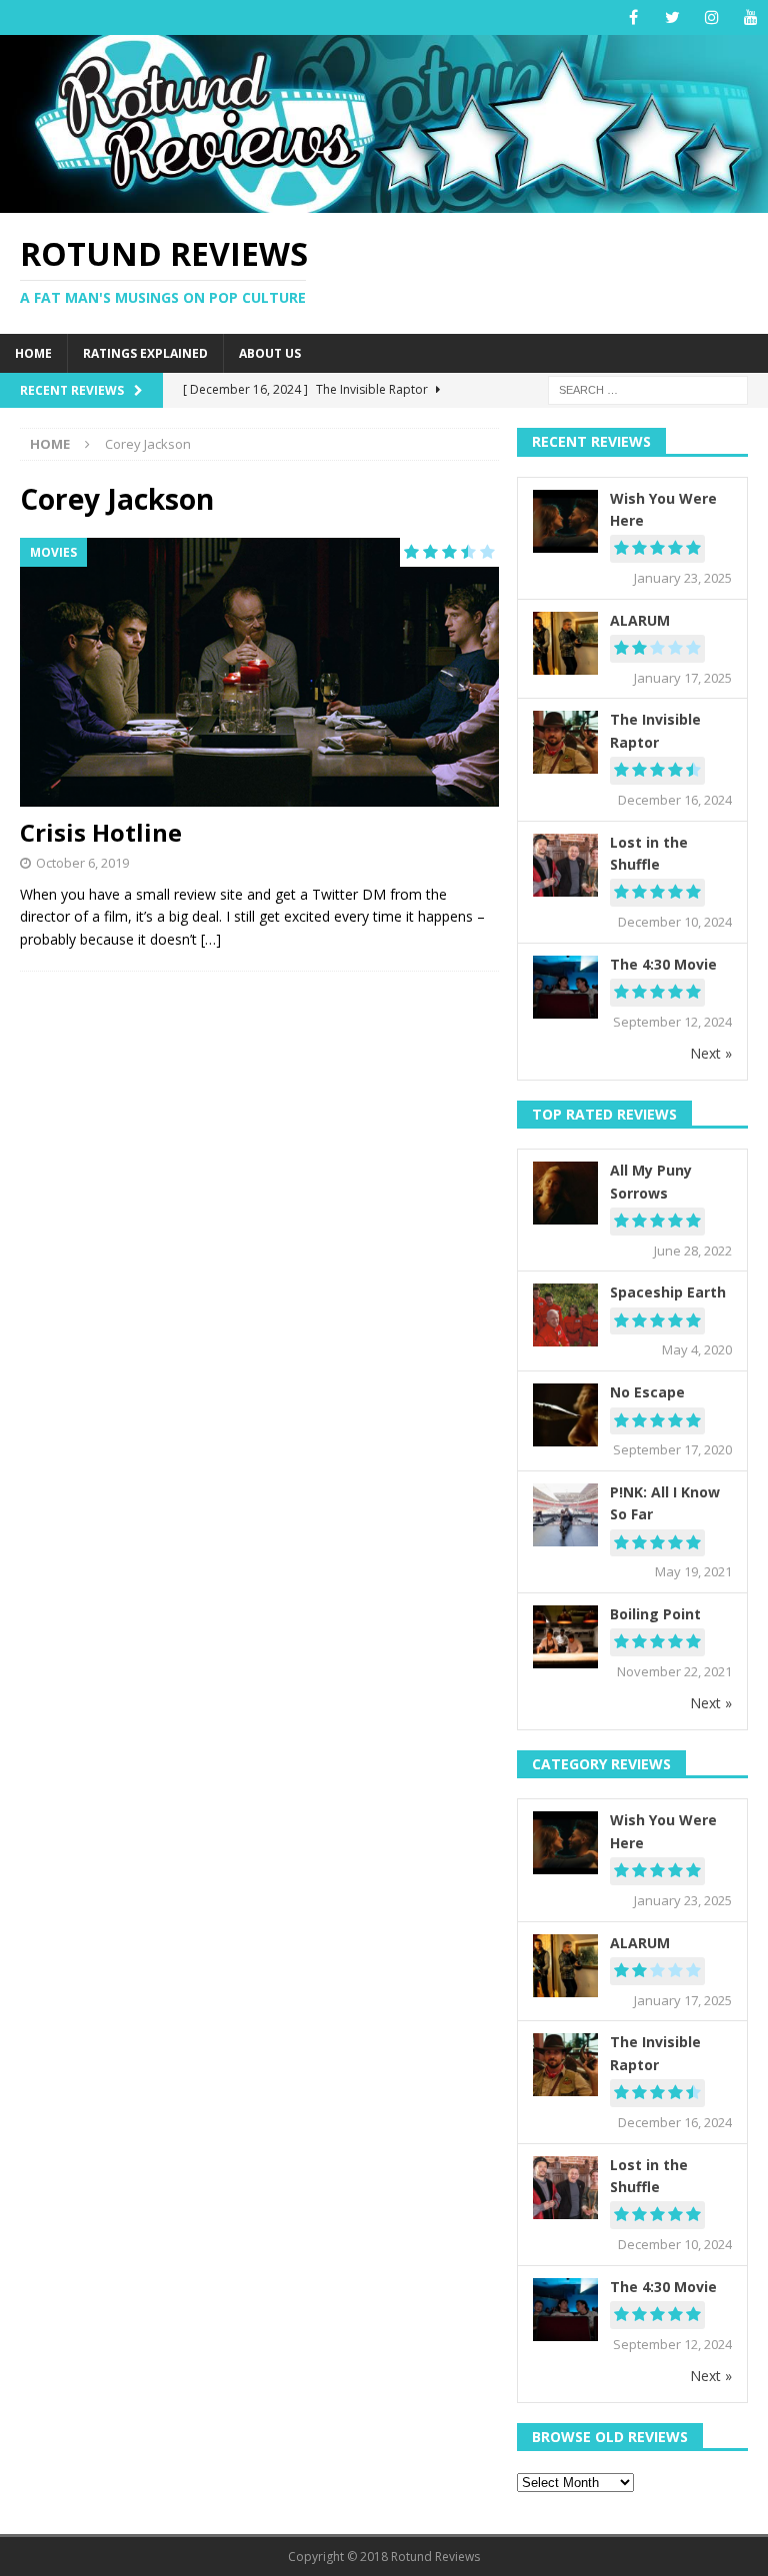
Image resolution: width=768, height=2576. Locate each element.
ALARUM (640, 620)
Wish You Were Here (663, 509)
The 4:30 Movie (663, 964)
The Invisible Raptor (655, 730)
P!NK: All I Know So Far (665, 1503)
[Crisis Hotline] (259, 672)
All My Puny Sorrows (651, 1181)
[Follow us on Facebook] (633, 17)
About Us (270, 353)
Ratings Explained (145, 353)
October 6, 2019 (82, 863)
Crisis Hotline (101, 832)
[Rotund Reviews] (384, 200)
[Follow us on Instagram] (711, 17)
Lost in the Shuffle (649, 853)
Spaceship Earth (668, 1292)
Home (33, 353)
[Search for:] (648, 389)
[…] (211, 939)
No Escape (647, 1392)
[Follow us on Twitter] (672, 17)
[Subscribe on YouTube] (750, 17)
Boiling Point (655, 1614)
